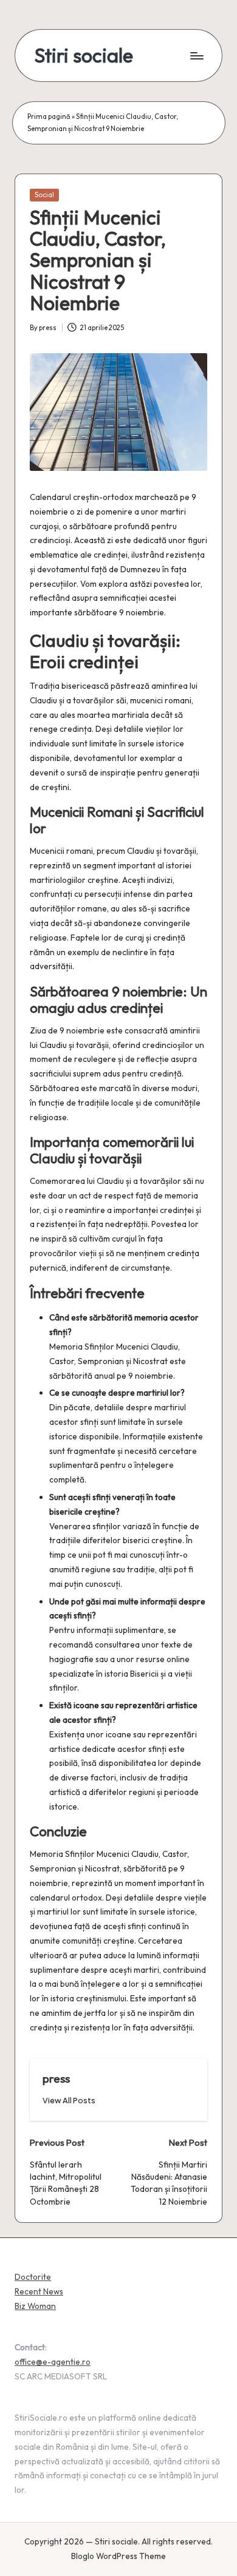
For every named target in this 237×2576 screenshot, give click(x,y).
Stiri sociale (84, 56)
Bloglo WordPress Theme (118, 2556)
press (56, 2078)
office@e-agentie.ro (53, 2362)
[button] (69, 2101)
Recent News (39, 2291)
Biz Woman (35, 2306)
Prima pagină (49, 117)
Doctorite (33, 2277)
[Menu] (196, 56)
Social (44, 195)
